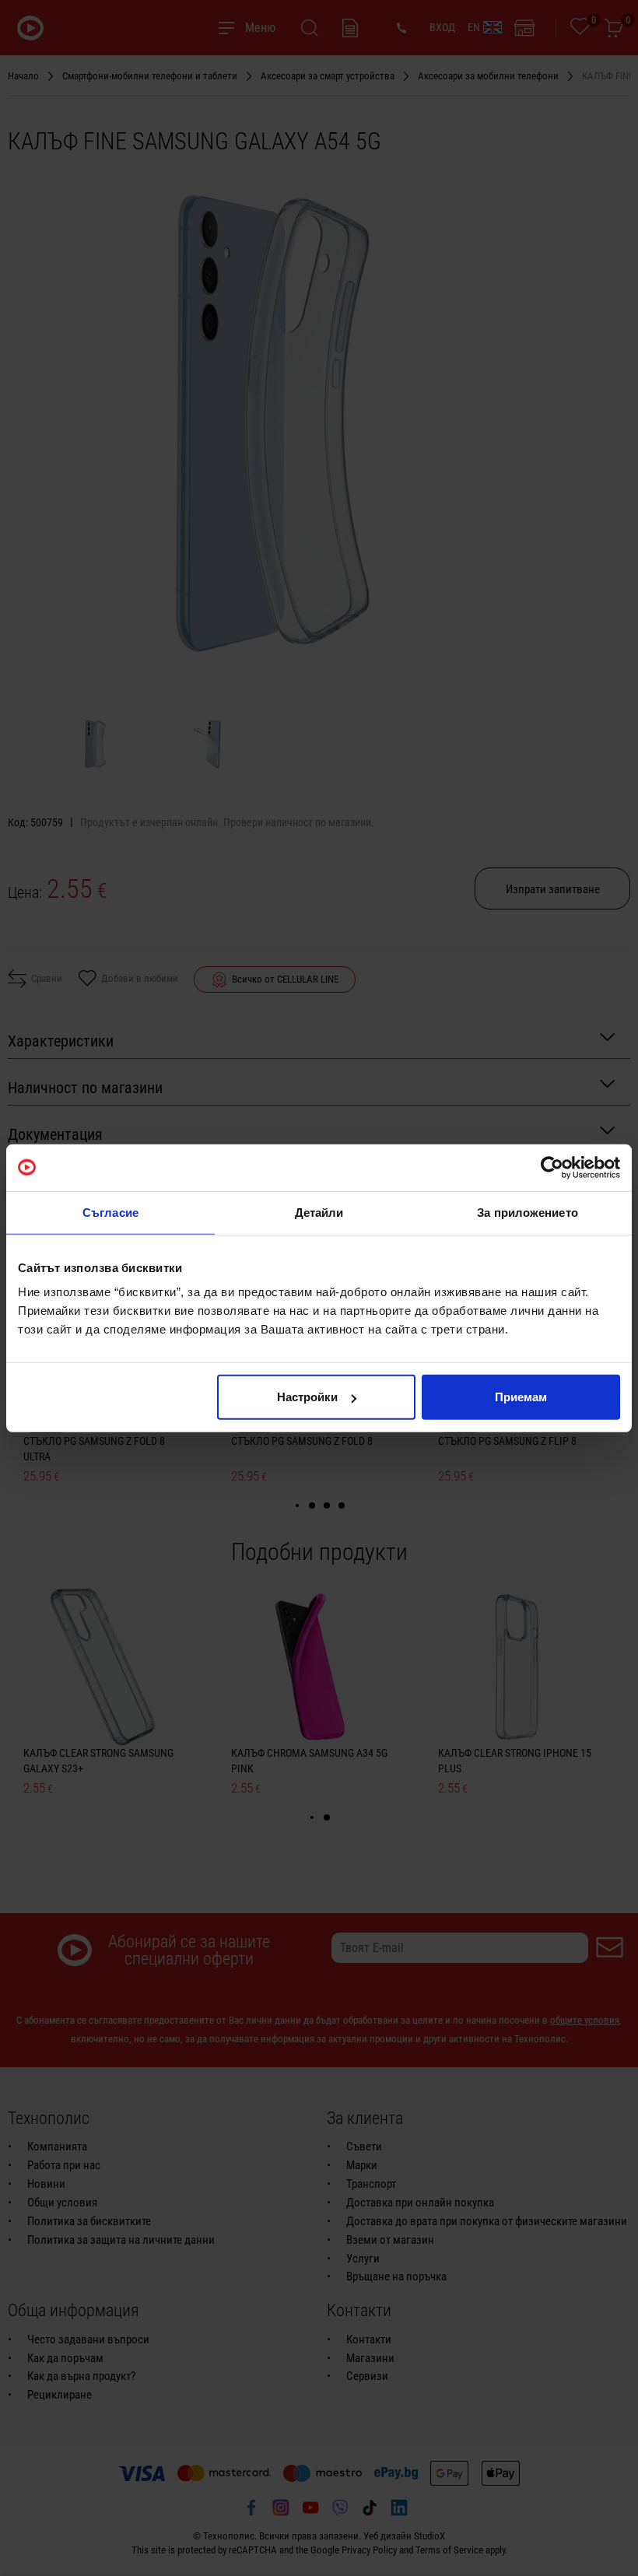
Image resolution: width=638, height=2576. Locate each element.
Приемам (521, 1397)
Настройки (307, 1397)
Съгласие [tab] (110, 1212)
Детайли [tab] (319, 1212)
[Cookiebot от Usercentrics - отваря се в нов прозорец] (552, 1167)
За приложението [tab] (528, 1212)
